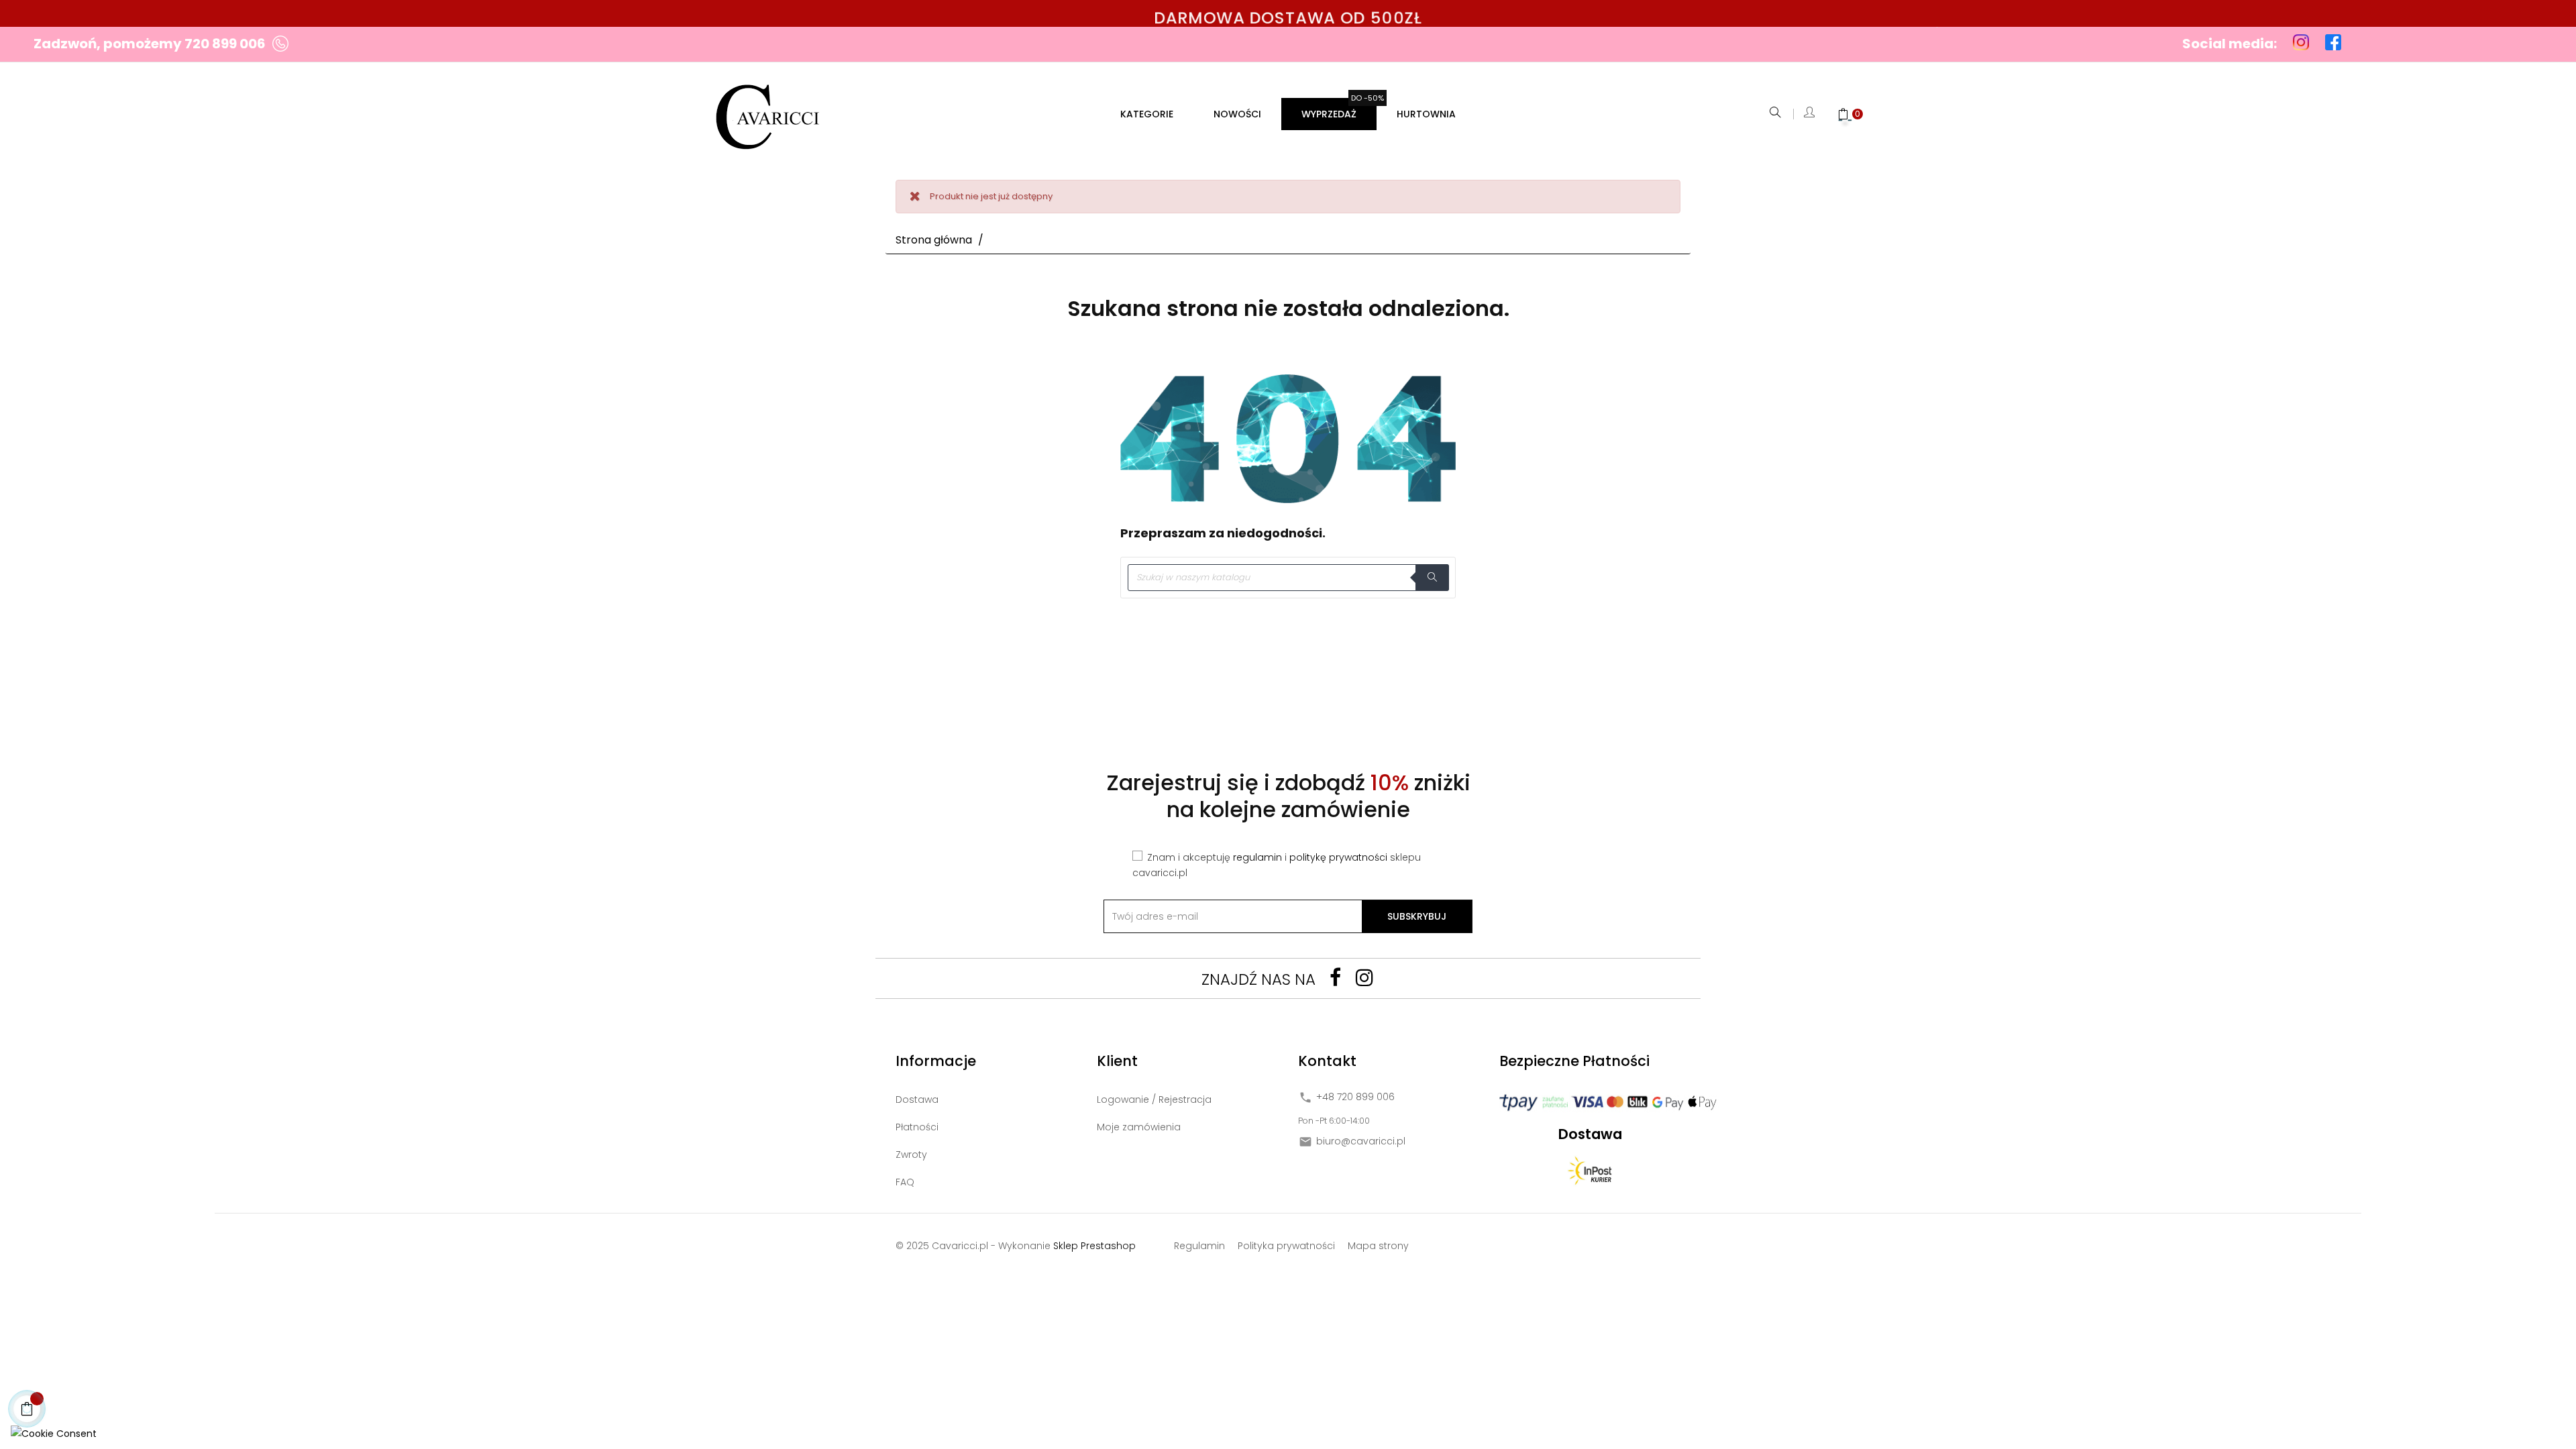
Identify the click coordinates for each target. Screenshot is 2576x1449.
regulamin (1257, 857)
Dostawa (917, 1099)
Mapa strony (1378, 1246)
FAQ (905, 1182)
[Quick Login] (1810, 114)
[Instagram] (1364, 977)
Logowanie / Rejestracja (1154, 1099)
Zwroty (911, 1155)
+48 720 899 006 (1355, 1097)
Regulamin (1199, 1246)
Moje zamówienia (1139, 1127)
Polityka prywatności (1286, 1246)
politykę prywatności (1338, 857)
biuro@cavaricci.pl (1361, 1142)
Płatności (917, 1127)
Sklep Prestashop (1094, 1246)
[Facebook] (1335, 977)
